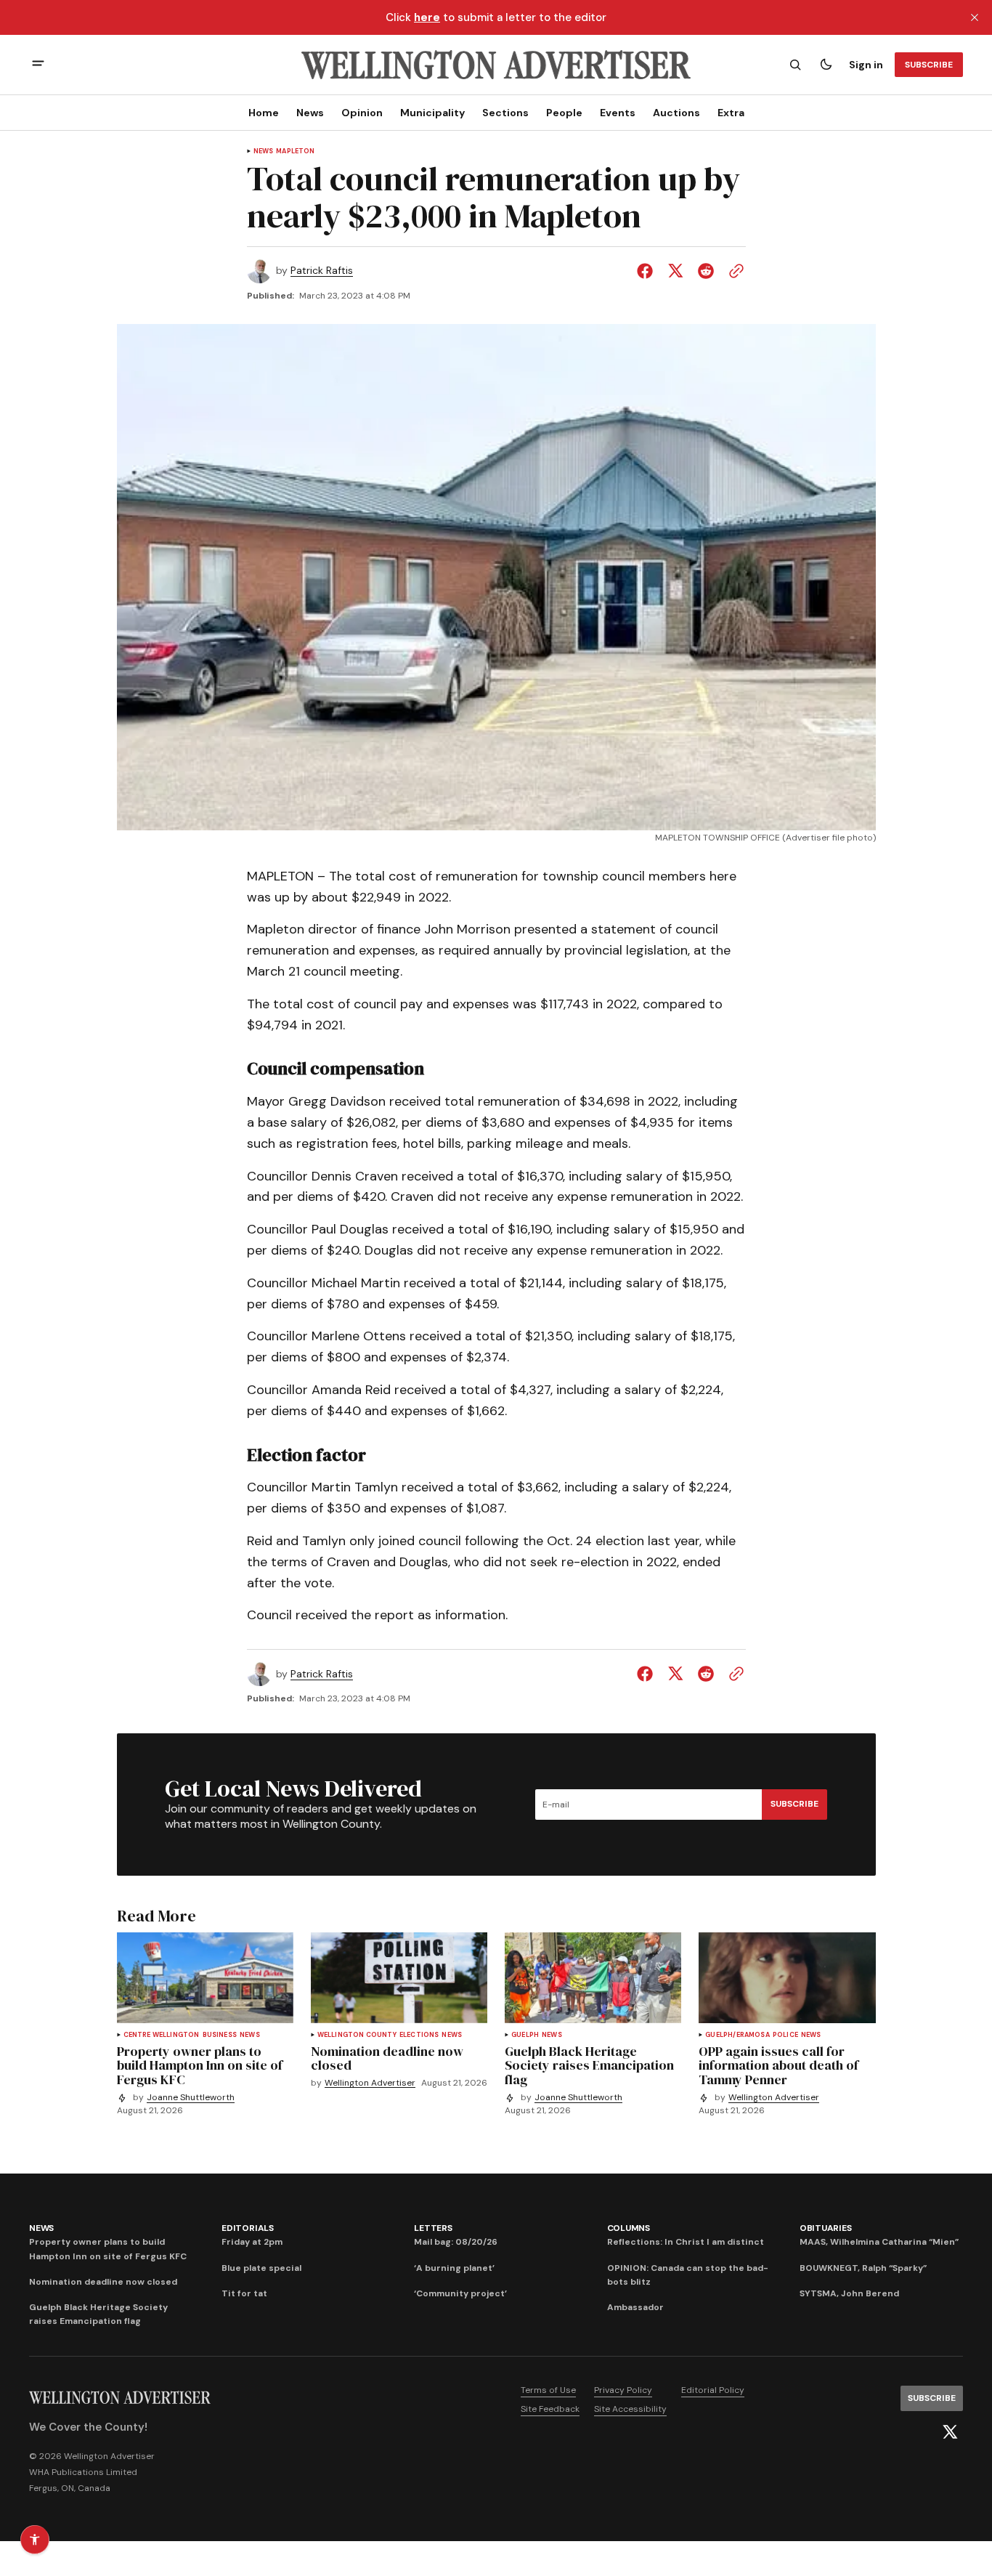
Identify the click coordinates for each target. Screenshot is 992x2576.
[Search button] (795, 65)
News (310, 113)
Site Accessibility (630, 2409)
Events (618, 113)
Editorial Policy (713, 2390)
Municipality (432, 113)
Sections (505, 113)
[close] (975, 17)
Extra (731, 113)
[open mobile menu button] (38, 65)
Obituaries (826, 2228)
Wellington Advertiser (370, 2083)
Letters (433, 2228)
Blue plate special (261, 2268)
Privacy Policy (623, 2390)
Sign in (866, 65)
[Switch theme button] (826, 65)
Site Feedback (550, 2409)
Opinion (362, 113)
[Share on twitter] (675, 271)
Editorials (248, 2228)
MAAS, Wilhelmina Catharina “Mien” (879, 2242)
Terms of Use (548, 2390)
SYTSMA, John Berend (849, 2293)
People (564, 113)
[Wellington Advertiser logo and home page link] (496, 65)
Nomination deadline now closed (103, 2282)
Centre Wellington (162, 2035)
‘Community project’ (460, 2293)
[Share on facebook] (648, 271)
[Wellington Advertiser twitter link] (950, 2432)
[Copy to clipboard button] (733, 271)
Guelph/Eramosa (737, 2035)
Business (220, 2035)
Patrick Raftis (322, 271)
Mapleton (295, 151)
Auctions (676, 113)
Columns (629, 2228)
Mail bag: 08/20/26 (456, 2242)
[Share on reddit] (706, 271)
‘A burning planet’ (454, 2268)
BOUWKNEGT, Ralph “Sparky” (863, 2268)
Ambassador (635, 2307)
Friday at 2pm (252, 2242)
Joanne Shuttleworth (191, 2098)
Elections (419, 2035)
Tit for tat (244, 2293)
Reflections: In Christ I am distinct (686, 2242)
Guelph (525, 2035)
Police (785, 2035)
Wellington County (357, 2035)
